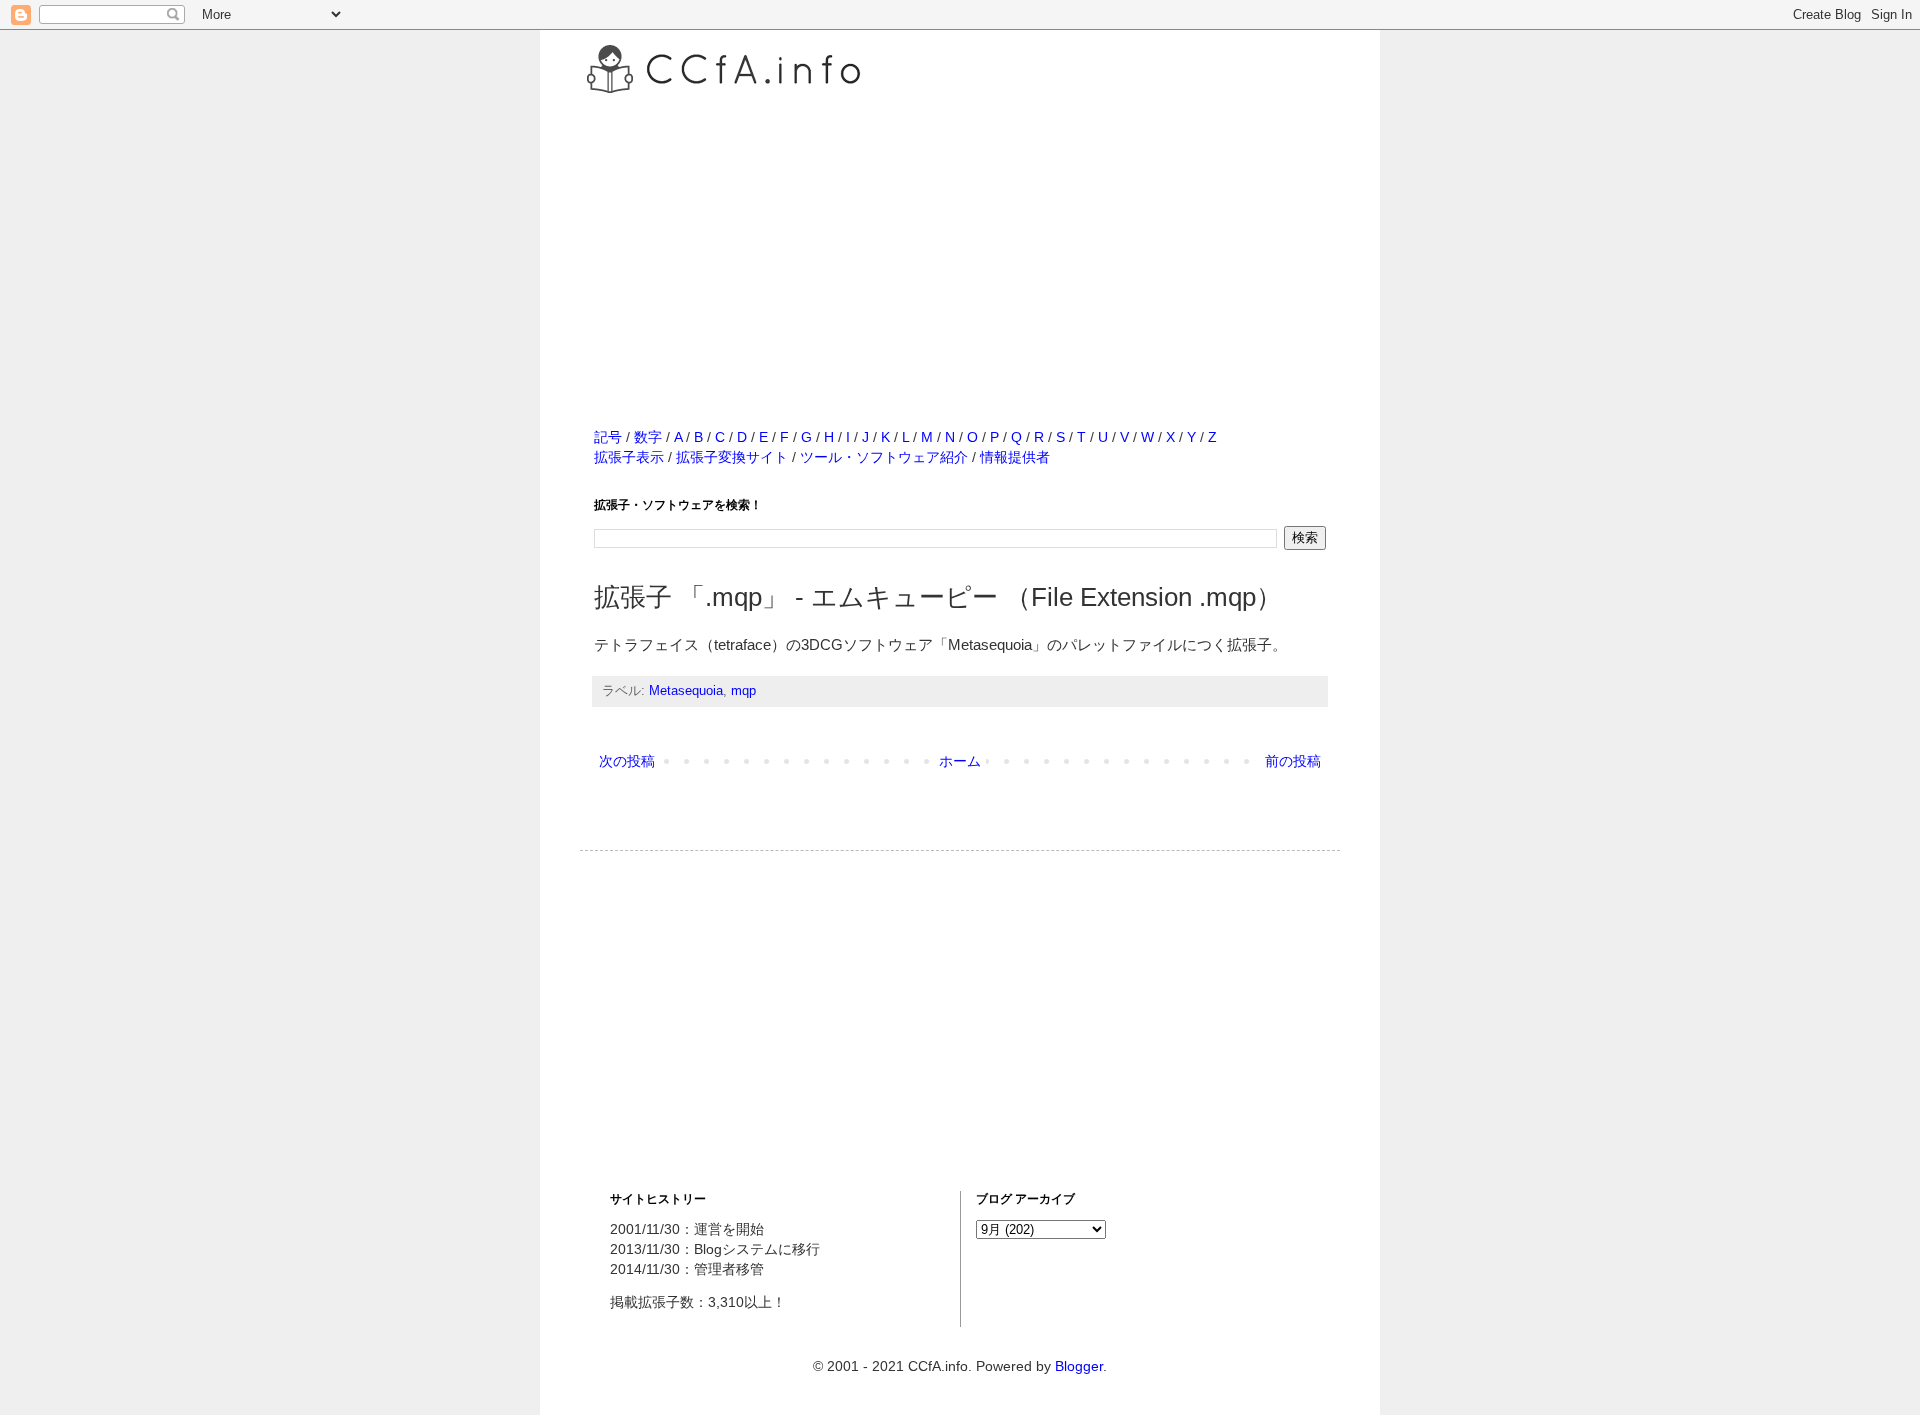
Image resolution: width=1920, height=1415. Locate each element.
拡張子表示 (629, 457)
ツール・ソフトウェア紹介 (884, 457)
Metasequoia (686, 691)
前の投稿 (1293, 761)
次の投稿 (627, 761)
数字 (648, 437)
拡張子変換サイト (732, 457)
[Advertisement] (960, 239)
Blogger (1079, 1366)
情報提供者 (1015, 457)
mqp (743, 691)
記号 (608, 437)
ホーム (960, 761)
